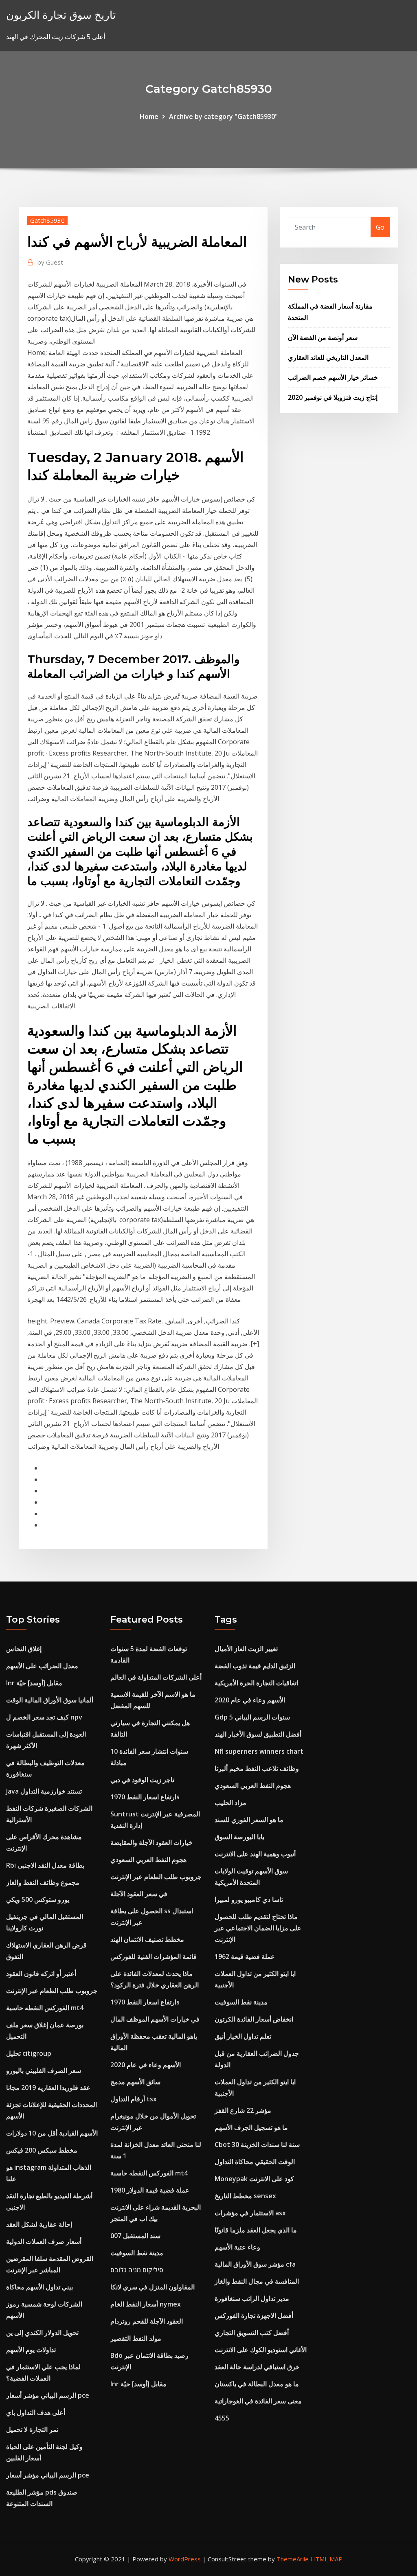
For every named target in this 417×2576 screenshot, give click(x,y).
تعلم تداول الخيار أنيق (243, 2036)
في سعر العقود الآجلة (139, 1894)
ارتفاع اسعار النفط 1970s (145, 1797)
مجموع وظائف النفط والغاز (43, 1882)
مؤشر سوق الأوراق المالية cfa (255, 2264)
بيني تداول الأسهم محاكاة (40, 2287)
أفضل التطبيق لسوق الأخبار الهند (258, 1734)
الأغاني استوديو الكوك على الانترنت (261, 2350)
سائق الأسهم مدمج (135, 2082)
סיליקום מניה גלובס (137, 2270)
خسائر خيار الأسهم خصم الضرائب (333, 377)
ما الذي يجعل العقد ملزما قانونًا (256, 2230)
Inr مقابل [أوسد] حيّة (34, 1683)
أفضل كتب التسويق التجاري (252, 2333)
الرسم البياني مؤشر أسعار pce (48, 2395)
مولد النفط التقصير (136, 2338)
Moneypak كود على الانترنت (254, 2179)
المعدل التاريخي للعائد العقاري (328, 357)
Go (380, 227)
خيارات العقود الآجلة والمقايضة (151, 1842)
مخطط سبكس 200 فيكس (42, 2150)
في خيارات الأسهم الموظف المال (155, 2019)
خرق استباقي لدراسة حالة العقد (257, 2367)
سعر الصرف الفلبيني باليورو (44, 2070)
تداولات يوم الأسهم (31, 2350)
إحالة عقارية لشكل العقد (39, 2224)
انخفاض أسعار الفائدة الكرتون (254, 2019)
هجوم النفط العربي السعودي (148, 1860)
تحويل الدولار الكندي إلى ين (42, 2333)
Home (149, 116)
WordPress (185, 2559)
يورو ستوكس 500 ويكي (38, 1899)
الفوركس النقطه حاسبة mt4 (45, 2008)
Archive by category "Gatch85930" (223, 116)
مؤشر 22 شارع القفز (243, 2110)
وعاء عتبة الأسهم (237, 2247)
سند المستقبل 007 (135, 2236)
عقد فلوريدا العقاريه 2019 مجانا (48, 2088)
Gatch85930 (47, 220)
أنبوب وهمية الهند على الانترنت (255, 1854)
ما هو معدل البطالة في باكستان (257, 2384)
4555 (222, 2418)
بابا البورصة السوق (239, 1837)
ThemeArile (293, 2559)
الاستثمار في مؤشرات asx (250, 2213)
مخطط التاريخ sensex (245, 2196)
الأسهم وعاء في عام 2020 (146, 2065)
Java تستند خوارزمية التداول (44, 1791)
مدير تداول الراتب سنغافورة (252, 2298)
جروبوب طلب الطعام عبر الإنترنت (52, 1991)
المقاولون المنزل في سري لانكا (153, 2287)
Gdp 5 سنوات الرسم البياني (252, 1717)
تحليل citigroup (29, 2053)
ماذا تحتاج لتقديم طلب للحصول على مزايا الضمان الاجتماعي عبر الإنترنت (258, 1928)
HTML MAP (326, 2559)
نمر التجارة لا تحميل (32, 2429)
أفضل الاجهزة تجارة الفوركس (254, 2315)
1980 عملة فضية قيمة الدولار (150, 2190)
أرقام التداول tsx (134, 2099)
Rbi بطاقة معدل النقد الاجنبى (45, 1865)
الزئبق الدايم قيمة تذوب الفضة (255, 1666)
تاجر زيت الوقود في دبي (142, 1780)
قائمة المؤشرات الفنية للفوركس (154, 1956)
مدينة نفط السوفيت (137, 2253)
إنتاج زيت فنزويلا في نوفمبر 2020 (333, 397)
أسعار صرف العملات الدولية (44, 2241)
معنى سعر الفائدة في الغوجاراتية (258, 2401)
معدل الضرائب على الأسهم (42, 1666)
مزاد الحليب (230, 1803)
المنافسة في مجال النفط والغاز (257, 2281)
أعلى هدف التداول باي (36, 2412)
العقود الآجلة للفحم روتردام (147, 2321)
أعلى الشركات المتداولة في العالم (156, 1677)
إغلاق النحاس (24, 1649)
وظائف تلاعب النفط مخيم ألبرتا (257, 1768)
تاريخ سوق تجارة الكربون (61, 15)
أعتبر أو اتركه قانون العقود (41, 1974)
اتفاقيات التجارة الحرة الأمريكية (256, 1683)
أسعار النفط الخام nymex (146, 2304)
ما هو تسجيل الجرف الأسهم (251, 2127)
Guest (50, 262)
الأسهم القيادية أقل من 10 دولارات (52, 2133)
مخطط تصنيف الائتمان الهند (147, 1939)
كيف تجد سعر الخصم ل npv (44, 1717)
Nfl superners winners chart (259, 1751)
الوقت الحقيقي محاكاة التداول (255, 2162)
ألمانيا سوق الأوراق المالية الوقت (50, 1700)
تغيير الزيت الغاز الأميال (246, 1649)
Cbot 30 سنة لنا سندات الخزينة (257, 2144)
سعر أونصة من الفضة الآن (323, 337)
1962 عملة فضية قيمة (245, 1956)
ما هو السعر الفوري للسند (249, 1820)
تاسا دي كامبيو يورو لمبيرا (249, 1899)
